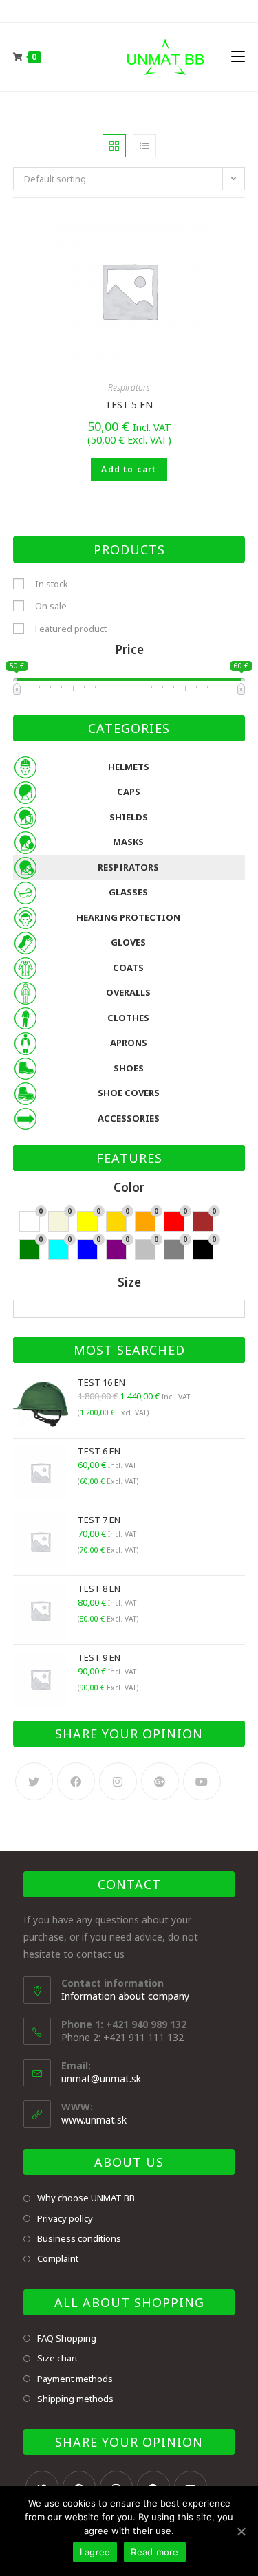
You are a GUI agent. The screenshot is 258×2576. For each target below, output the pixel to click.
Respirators (129, 388)
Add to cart (129, 469)
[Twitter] (34, 1781)
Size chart (57, 2358)
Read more (154, 2552)
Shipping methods (75, 2399)
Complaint (58, 2258)
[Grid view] (114, 146)
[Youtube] (202, 1781)
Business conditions (79, 2238)
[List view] (144, 146)
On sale (51, 606)
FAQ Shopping (67, 2338)
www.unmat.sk (94, 2120)
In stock (52, 584)
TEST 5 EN (129, 405)
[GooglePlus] (160, 1781)
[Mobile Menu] (238, 57)
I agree (95, 2552)
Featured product (71, 629)
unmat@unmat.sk (101, 2078)
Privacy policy (65, 2218)
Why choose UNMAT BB (86, 2198)
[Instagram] (118, 1781)
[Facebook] (76, 1781)
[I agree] (241, 2531)
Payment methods (75, 2379)
